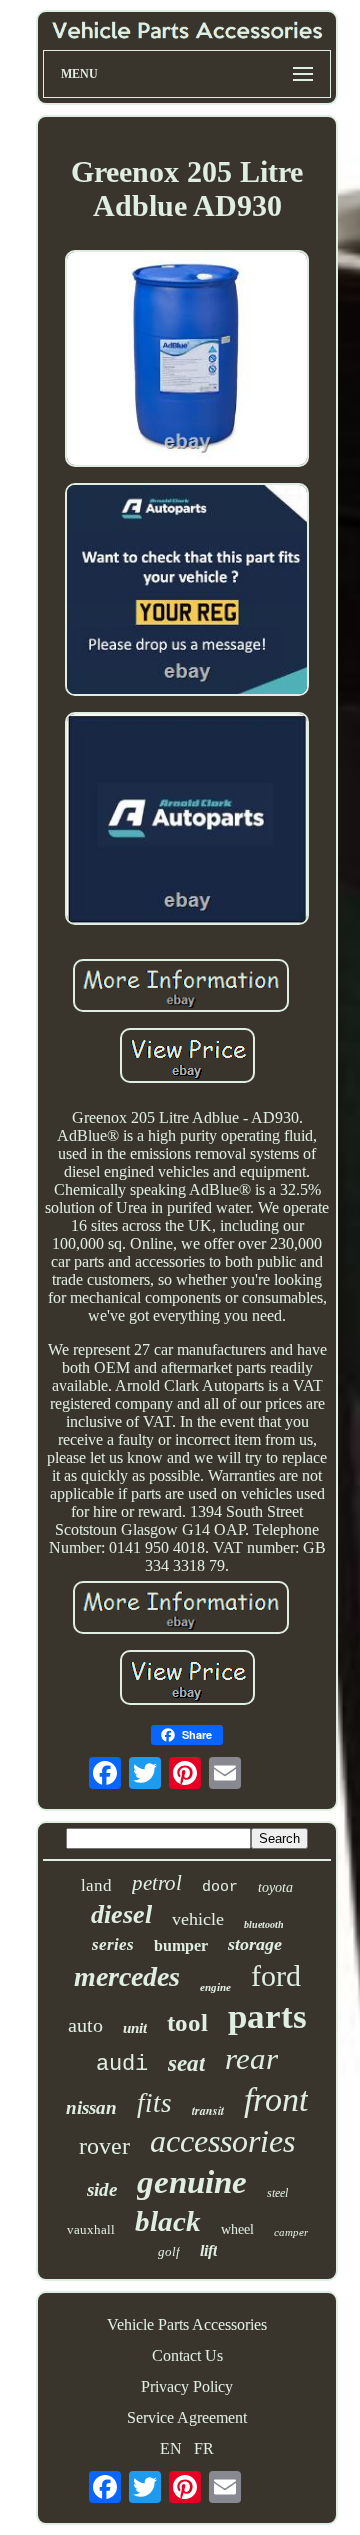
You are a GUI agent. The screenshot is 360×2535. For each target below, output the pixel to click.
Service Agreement (187, 2417)
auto (85, 2025)
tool (187, 2022)
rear (251, 2058)
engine (215, 1987)
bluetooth (264, 1924)
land (96, 1885)
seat (186, 2063)
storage (255, 1944)
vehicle (198, 1919)
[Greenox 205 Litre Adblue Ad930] (187, 361)
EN (171, 2448)
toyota (275, 1887)
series (113, 1944)
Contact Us (187, 2355)
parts (267, 2016)
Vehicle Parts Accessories (187, 2324)
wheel (237, 2229)
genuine (192, 2182)
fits (154, 2103)
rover (104, 2146)
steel (277, 2193)
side (102, 2189)
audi (122, 2064)
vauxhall (91, 2229)
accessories (222, 2141)
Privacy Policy (187, 2386)
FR (204, 2448)
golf (169, 2251)
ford (276, 1975)
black (168, 2221)
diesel (121, 1914)
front (276, 2099)
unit (135, 2028)
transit (208, 2110)
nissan (91, 2107)
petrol (157, 1883)
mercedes (127, 1976)
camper (291, 2232)
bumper (181, 1945)
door (220, 1887)
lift (208, 2250)
